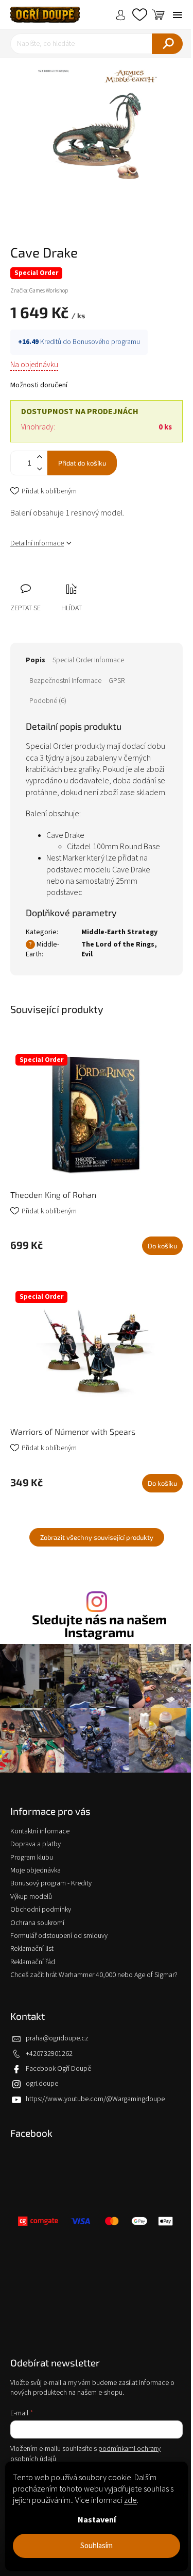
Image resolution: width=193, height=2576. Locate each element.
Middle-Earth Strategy (119, 932)
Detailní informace (37, 543)
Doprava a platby (36, 1844)
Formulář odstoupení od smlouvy (59, 1936)
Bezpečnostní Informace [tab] (65, 681)
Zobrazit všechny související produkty (97, 1537)
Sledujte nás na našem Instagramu (99, 1626)
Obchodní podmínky (41, 1910)
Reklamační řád (33, 1962)
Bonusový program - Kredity (51, 1883)
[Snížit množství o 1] (39, 469)
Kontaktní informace (40, 1831)
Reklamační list (32, 1949)
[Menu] (178, 15)
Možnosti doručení (39, 385)
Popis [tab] (36, 660)
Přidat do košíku (82, 463)
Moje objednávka (36, 1870)
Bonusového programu (106, 342)
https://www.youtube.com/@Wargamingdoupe (95, 2099)
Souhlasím (97, 2546)
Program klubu (32, 1858)
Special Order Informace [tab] (88, 660)
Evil (87, 954)
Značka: (39, 291)
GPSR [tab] (117, 681)
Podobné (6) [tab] (48, 701)
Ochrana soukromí (37, 1923)
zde (130, 2500)
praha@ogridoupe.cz (57, 2038)
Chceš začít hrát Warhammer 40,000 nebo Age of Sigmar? (94, 1975)
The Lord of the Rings (118, 944)
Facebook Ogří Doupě (58, 2069)
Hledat (167, 44)
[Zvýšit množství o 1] (39, 457)
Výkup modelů (31, 1897)
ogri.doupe (42, 2084)
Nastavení (97, 2520)
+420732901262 (49, 2054)
